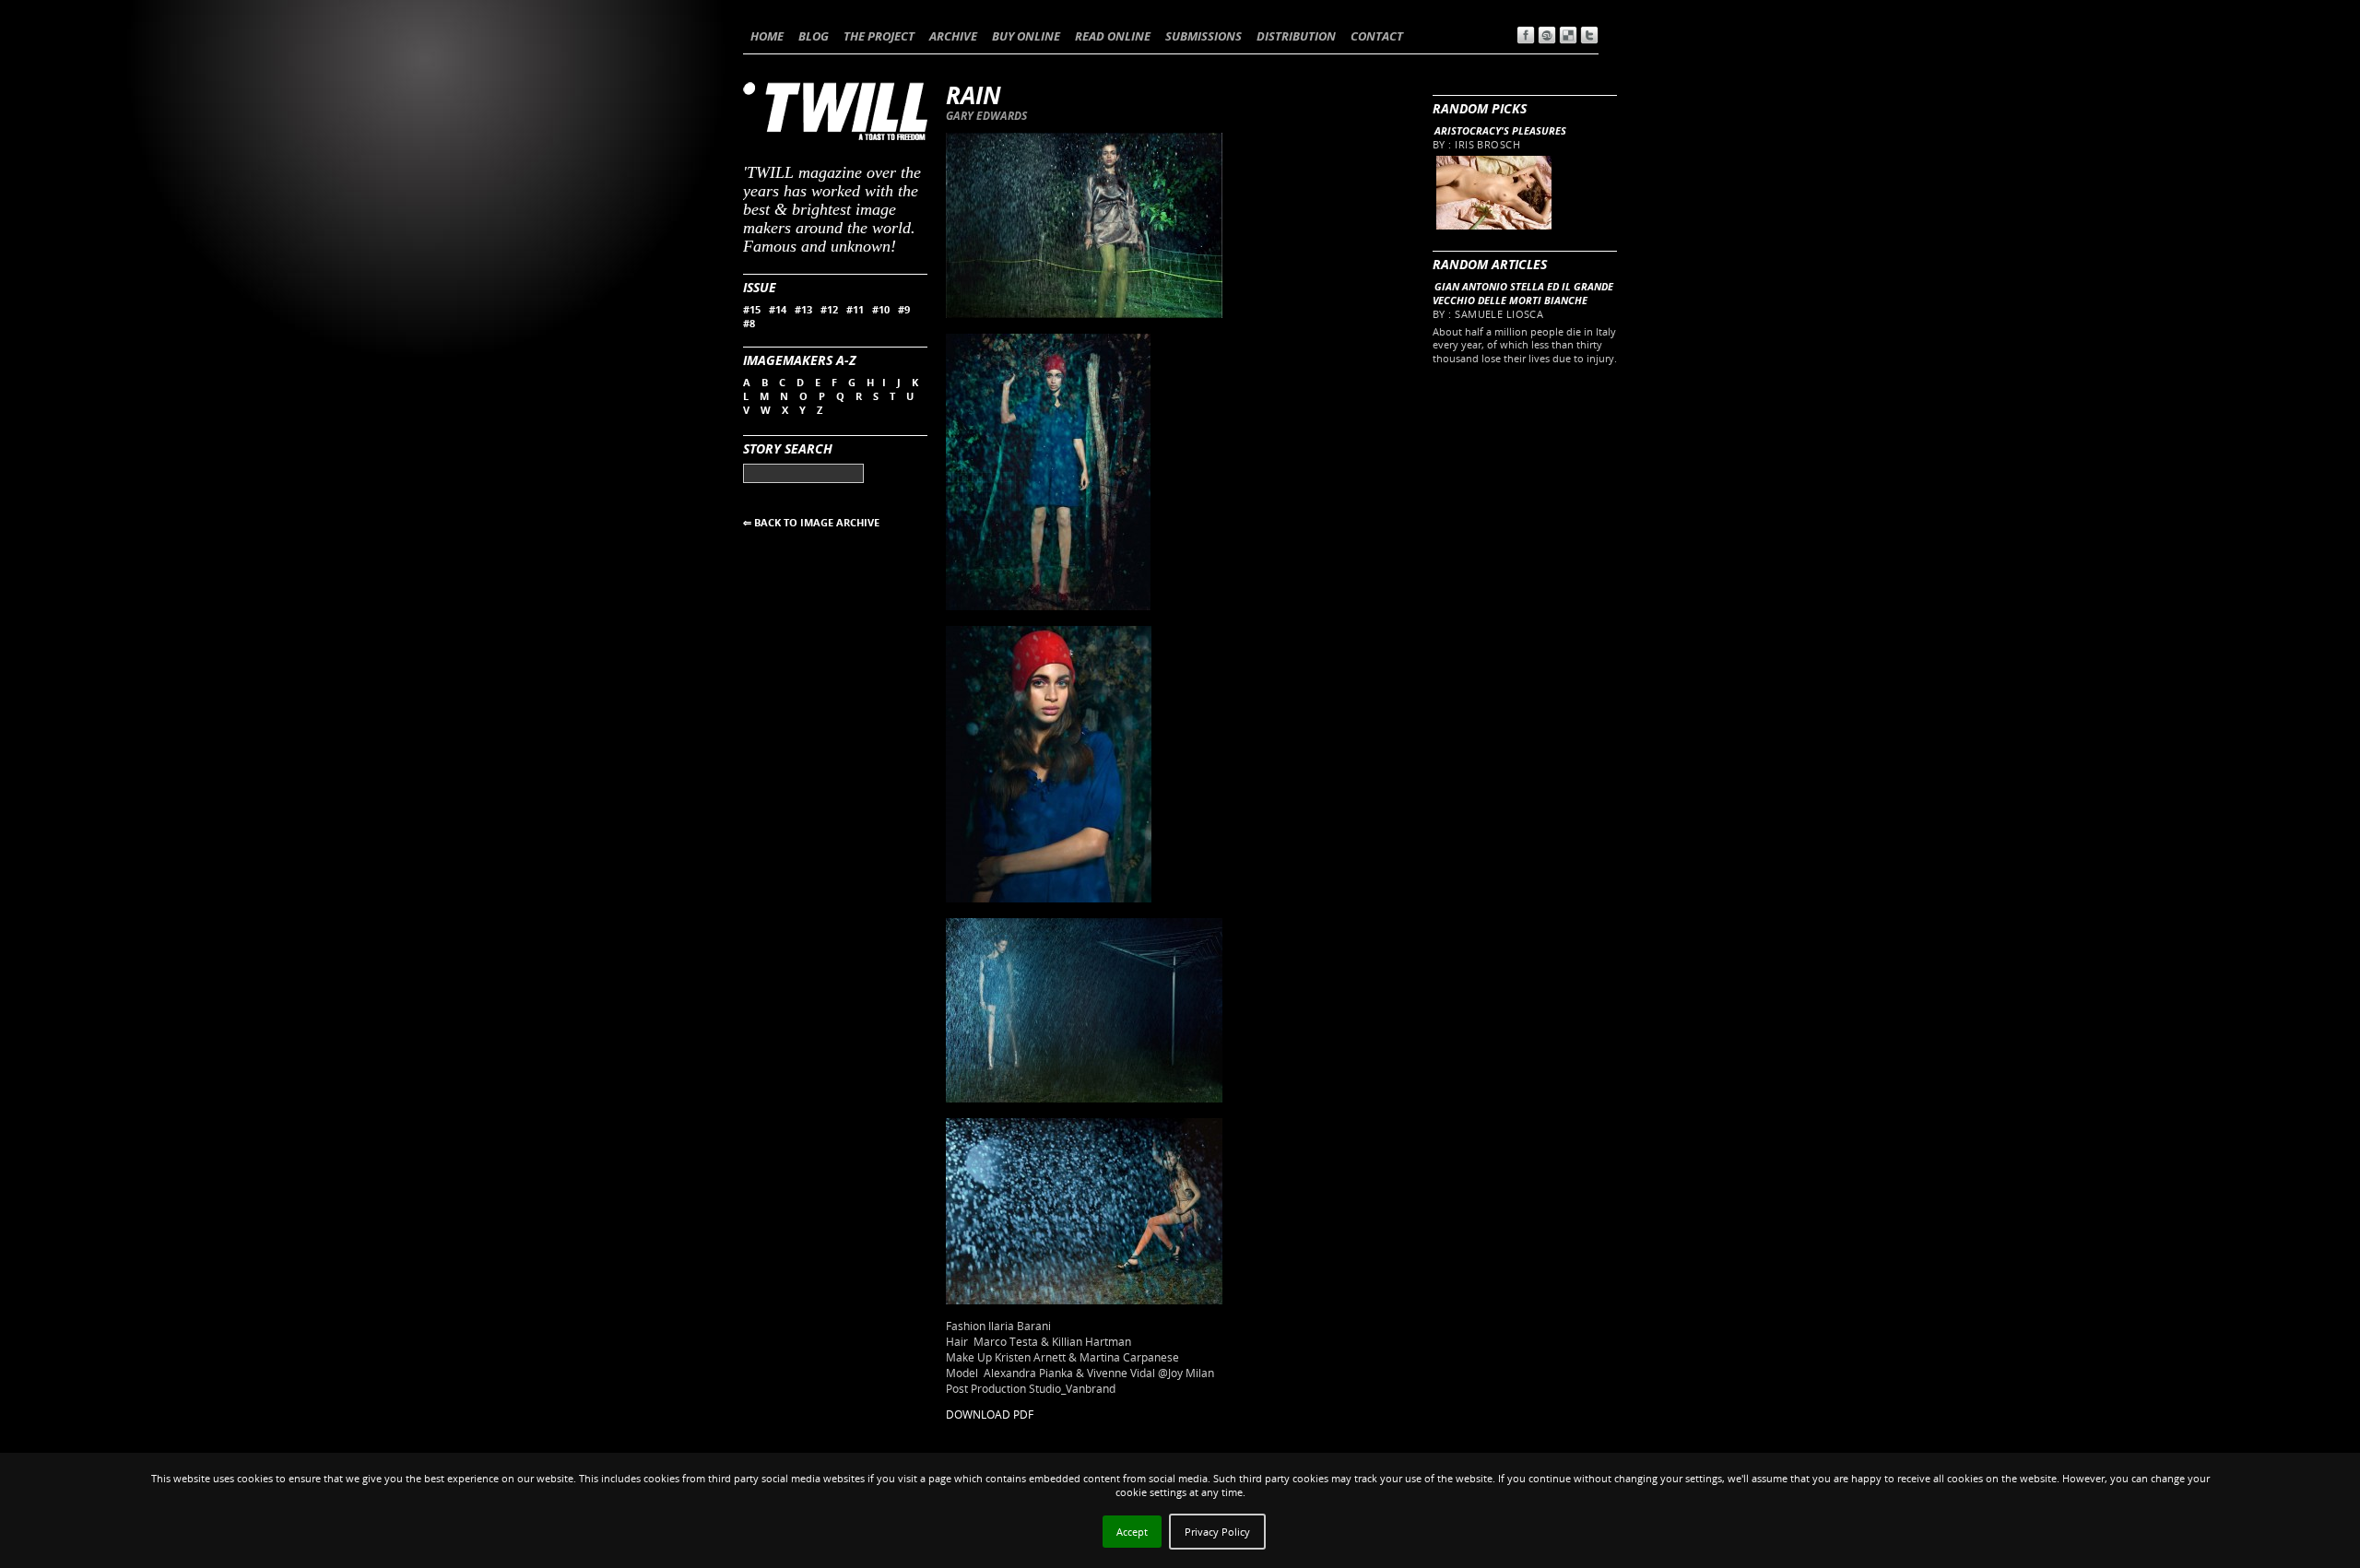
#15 (752, 309)
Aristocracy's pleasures (1500, 130)
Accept (1132, 1532)
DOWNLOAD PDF (990, 1415)
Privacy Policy (1217, 1532)
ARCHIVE (953, 36)
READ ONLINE (1113, 36)
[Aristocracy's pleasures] (1493, 225)
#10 (881, 309)
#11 (855, 309)
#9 (904, 309)
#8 (749, 323)
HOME (767, 36)
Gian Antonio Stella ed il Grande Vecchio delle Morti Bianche (1523, 293)
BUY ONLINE (1026, 36)
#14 (778, 309)
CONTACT (1377, 36)
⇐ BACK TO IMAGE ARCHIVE (811, 522)
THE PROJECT (879, 36)
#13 (803, 309)
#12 (829, 309)
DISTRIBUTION (1296, 36)
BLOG (814, 36)
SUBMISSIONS (1204, 36)
